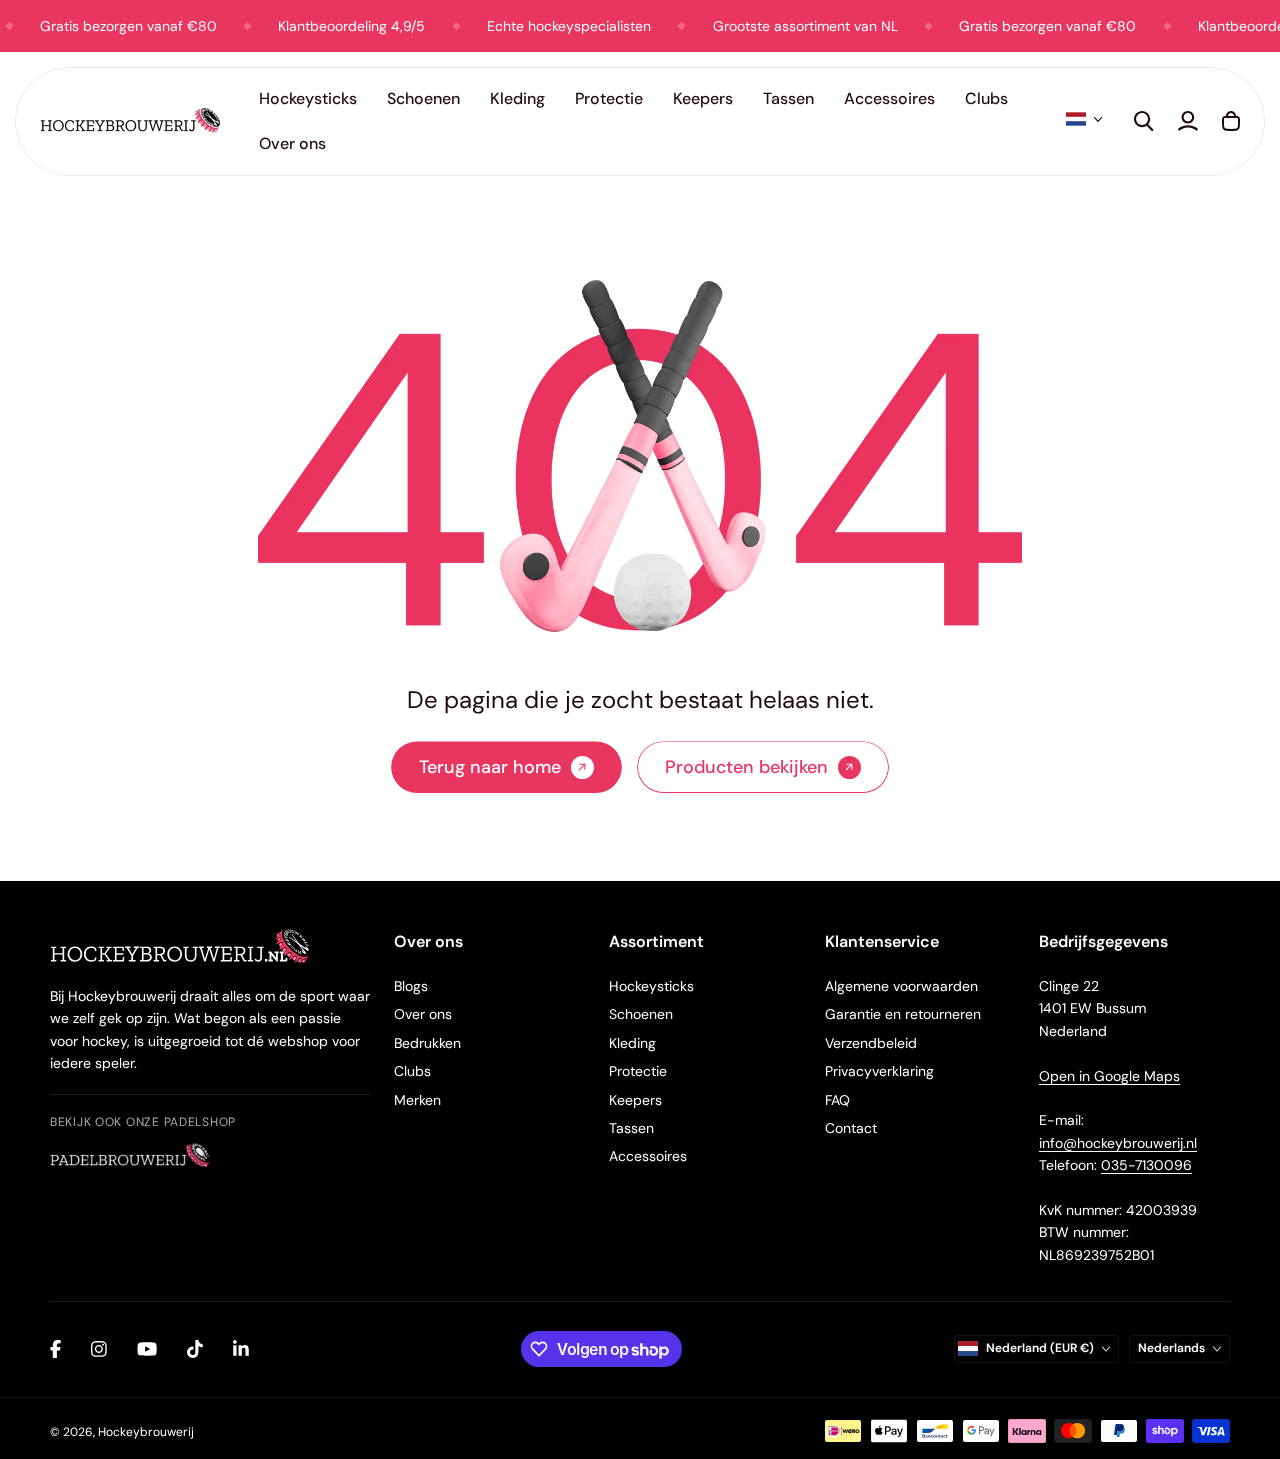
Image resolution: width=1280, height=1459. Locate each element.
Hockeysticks (651, 986)
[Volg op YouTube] (147, 1349)
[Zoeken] (1144, 121)
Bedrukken (427, 1043)
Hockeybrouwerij (146, 1432)
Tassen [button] (788, 98)
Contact (851, 1128)
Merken (417, 1100)
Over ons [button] (292, 143)
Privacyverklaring (879, 1071)
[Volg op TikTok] (195, 1349)
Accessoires (648, 1156)
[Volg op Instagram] (99, 1349)
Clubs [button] (986, 98)
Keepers (635, 1100)
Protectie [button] (609, 98)
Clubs (412, 1071)
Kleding (632, 1043)
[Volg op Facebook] (55, 1349)
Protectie (638, 1071)
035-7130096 (1146, 1165)
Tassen (631, 1128)
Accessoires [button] (889, 98)
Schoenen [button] (423, 98)
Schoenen (641, 1014)
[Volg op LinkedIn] (241, 1349)
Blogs (411, 986)
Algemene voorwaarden (901, 986)
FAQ (837, 1100)
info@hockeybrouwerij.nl (1118, 1143)
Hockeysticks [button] (308, 98)
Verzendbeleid (871, 1043)
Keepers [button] (703, 98)
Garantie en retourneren (903, 1014)
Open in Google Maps (1109, 1076)
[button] (1084, 119)
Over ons (423, 1014)
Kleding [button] (517, 98)
